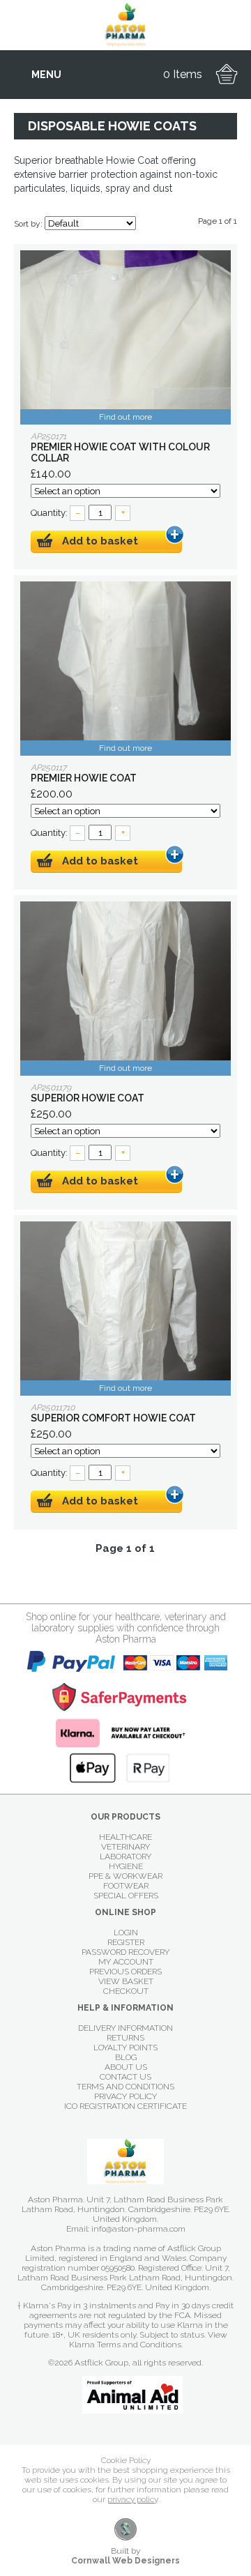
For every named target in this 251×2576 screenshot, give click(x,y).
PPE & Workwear (125, 1876)
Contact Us (125, 2077)
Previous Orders (125, 1972)
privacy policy (132, 2499)
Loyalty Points (125, 2048)
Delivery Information (125, 2028)
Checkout (126, 1991)
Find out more (125, 417)
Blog (126, 2057)
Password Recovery (125, 1952)
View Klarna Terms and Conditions (148, 2340)
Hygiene (126, 1866)
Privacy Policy (125, 2096)
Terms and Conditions (125, 2087)
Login (126, 1933)
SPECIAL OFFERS (126, 1896)
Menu (46, 75)
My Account (126, 1962)
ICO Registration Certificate (125, 2106)
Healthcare (125, 1837)
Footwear (126, 1886)
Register (126, 1942)
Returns (125, 2038)
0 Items (183, 74)
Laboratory (125, 1857)
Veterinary (125, 1847)
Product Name (125, 337)
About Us (126, 2067)
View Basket (126, 1981)
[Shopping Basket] (227, 75)
